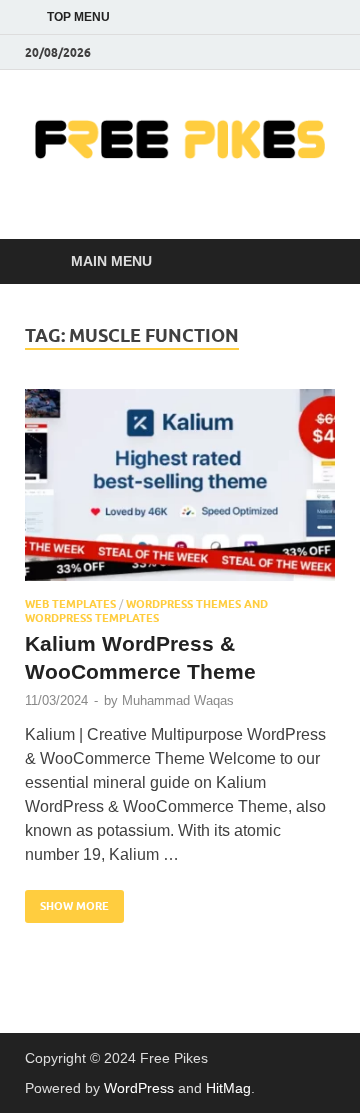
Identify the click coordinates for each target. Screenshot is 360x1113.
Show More (67, 901)
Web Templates (70, 604)
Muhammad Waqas (178, 700)
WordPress (139, 1088)
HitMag (228, 1088)
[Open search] (310, 262)
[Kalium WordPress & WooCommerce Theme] (180, 485)
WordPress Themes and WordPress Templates (146, 611)
